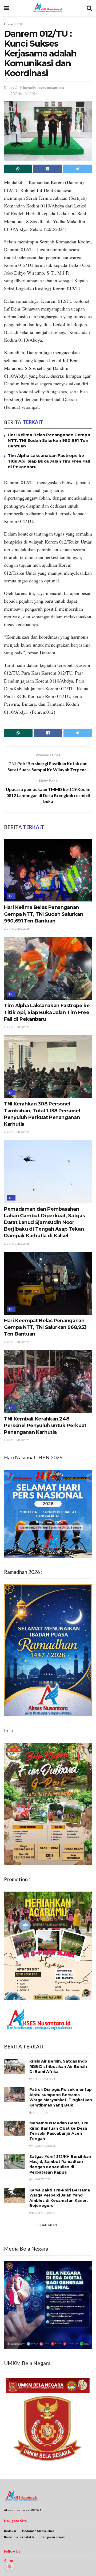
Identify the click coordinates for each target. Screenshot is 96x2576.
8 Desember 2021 (44, 2213)
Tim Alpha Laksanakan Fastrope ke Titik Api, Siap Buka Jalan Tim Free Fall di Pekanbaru (49, 461)
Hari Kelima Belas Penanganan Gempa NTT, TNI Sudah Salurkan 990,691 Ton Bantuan (49, 440)
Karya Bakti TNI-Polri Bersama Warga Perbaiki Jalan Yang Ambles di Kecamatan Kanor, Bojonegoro (60, 2198)
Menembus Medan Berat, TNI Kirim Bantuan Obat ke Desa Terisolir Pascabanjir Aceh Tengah (59, 2131)
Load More (48, 2225)
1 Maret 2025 (41, 2179)
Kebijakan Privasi (53, 2537)
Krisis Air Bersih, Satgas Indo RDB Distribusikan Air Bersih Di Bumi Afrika (58, 2066)
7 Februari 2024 (43, 2079)
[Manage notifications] (10, 2566)
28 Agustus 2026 (18, 1342)
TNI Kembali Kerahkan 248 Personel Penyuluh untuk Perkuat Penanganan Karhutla (45, 1426)
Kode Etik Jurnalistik (19, 2537)
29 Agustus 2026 (18, 929)
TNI (19, 24)
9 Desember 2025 (44, 2146)
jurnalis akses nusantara (43, 88)
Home (9, 24)
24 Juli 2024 (40, 2112)
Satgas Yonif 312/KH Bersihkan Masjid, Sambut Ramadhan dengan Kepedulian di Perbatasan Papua (60, 2164)
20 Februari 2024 (24, 94)
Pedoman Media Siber (38, 2531)
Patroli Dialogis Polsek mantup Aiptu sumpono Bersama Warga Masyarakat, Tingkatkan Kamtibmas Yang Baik (61, 2097)
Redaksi (10, 2531)
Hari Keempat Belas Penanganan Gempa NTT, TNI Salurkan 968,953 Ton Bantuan (45, 1327)
